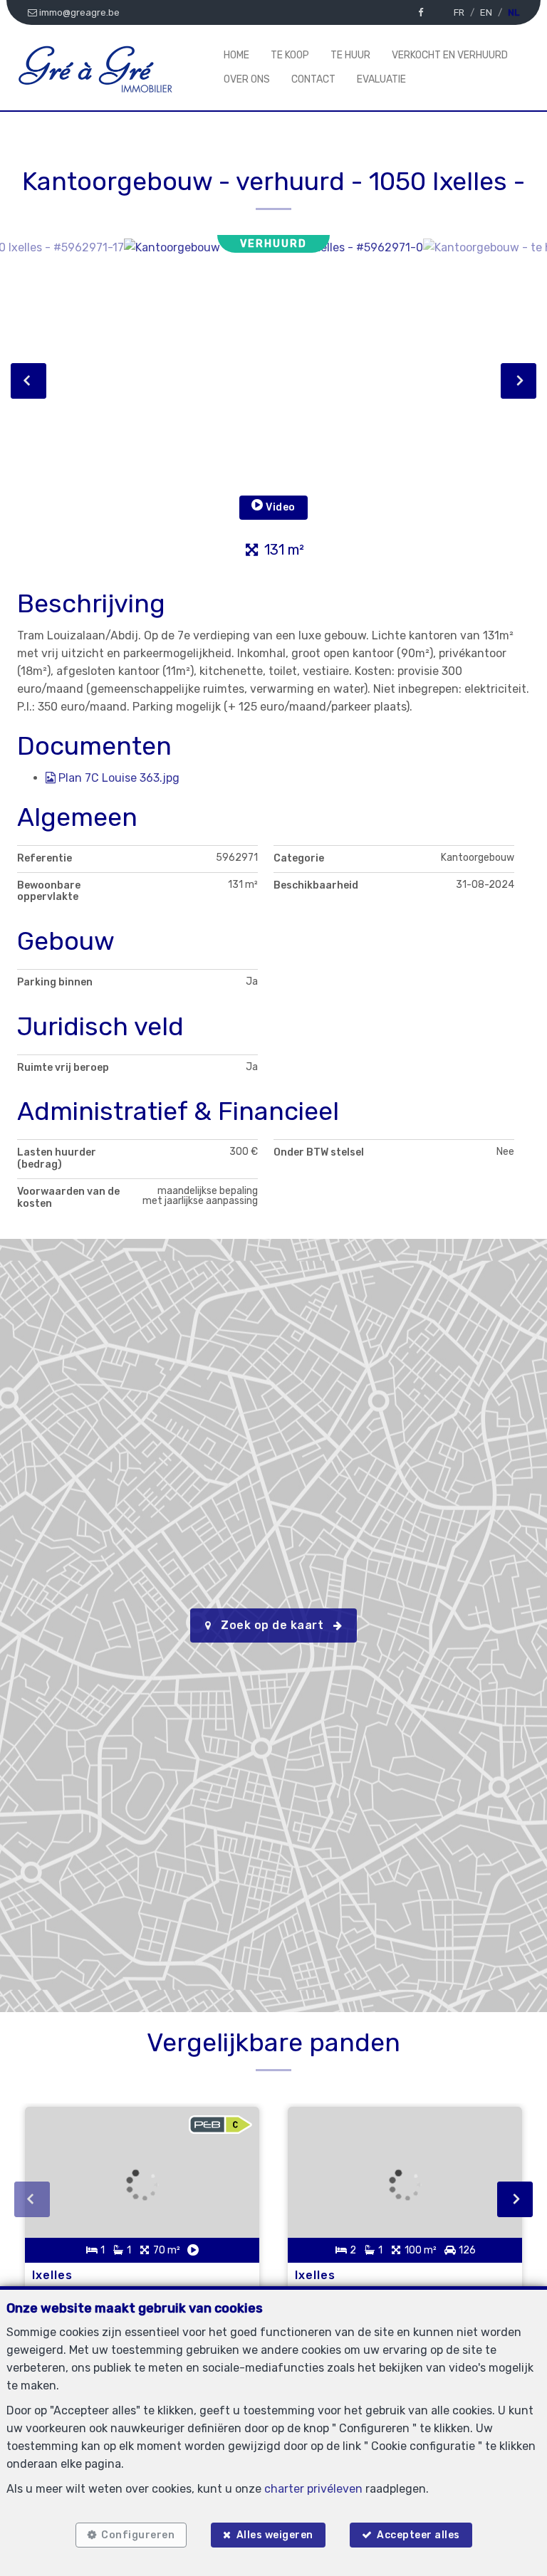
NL (514, 12)
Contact (313, 79)
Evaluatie (381, 79)
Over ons (247, 79)
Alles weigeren (275, 2535)
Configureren (138, 2535)
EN (486, 12)
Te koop (290, 55)
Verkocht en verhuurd (450, 55)
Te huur (350, 55)
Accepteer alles (418, 2535)
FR (459, 12)
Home (236, 55)
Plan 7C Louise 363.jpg (118, 778)
